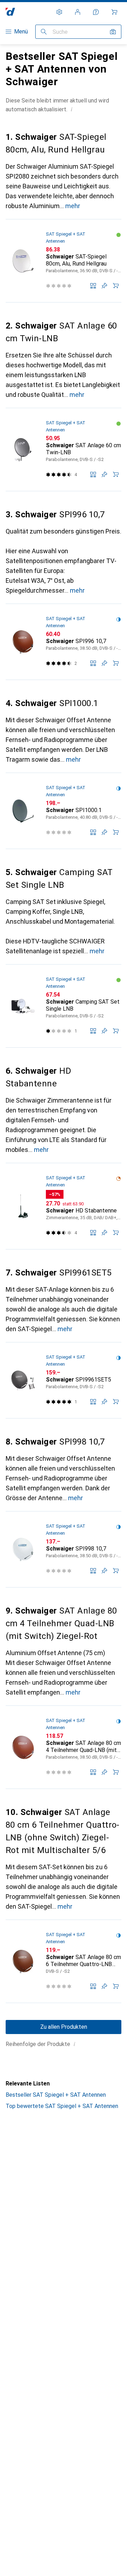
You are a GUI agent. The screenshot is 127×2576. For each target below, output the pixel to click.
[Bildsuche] (113, 32)
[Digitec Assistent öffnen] (96, 12)
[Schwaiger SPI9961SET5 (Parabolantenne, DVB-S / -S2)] (64, 1380)
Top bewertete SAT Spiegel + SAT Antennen (62, 2106)
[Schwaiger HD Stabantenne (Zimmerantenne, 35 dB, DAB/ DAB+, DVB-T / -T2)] (64, 1206)
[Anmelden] (78, 12)
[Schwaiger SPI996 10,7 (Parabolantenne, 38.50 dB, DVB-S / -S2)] (64, 642)
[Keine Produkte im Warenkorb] (114, 12)
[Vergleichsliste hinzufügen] (93, 286)
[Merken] (104, 286)
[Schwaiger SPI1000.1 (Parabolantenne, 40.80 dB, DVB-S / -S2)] (64, 811)
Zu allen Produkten (64, 2027)
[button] (72, 109)
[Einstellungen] (59, 12)
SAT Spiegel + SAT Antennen (66, 238)
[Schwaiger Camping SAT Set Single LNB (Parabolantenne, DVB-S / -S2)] (64, 1006)
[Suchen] (44, 32)
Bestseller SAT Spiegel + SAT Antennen (56, 2095)
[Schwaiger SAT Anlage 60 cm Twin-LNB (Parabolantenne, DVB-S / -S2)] (64, 450)
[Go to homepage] (10, 12)
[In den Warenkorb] (116, 286)
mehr (73, 206)
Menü (21, 32)
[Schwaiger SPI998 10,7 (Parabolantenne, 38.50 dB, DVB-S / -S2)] (64, 1549)
